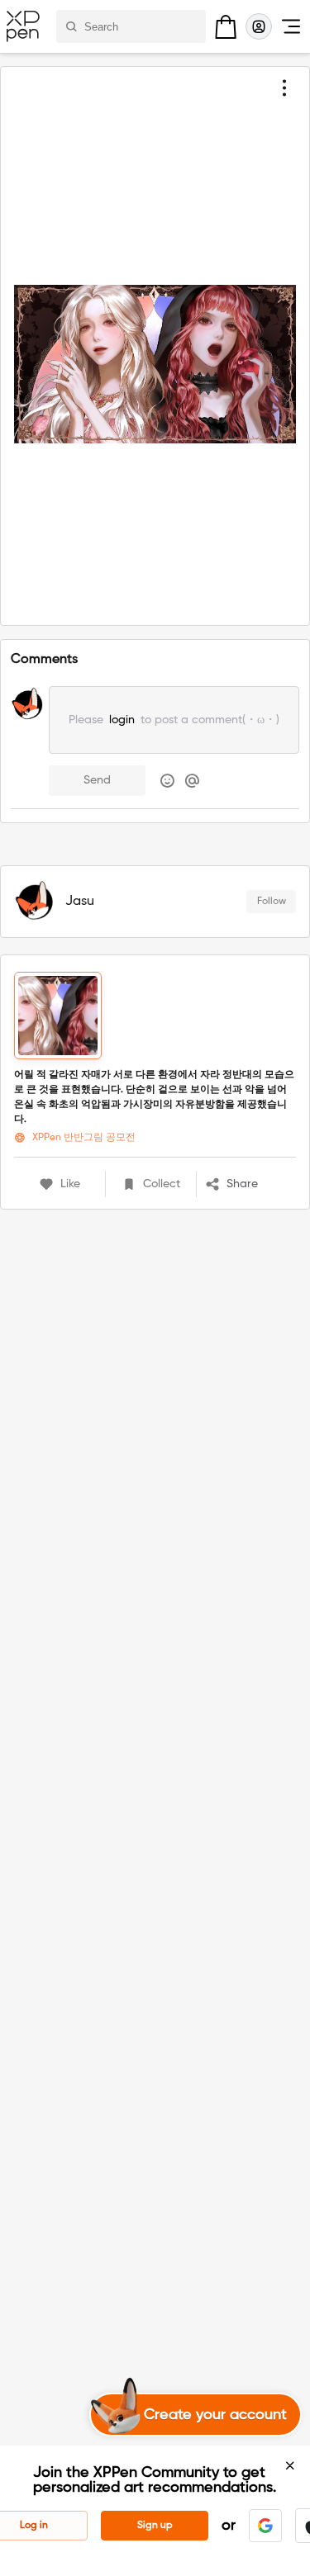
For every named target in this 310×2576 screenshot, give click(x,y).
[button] (250, 1184)
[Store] (226, 26)
